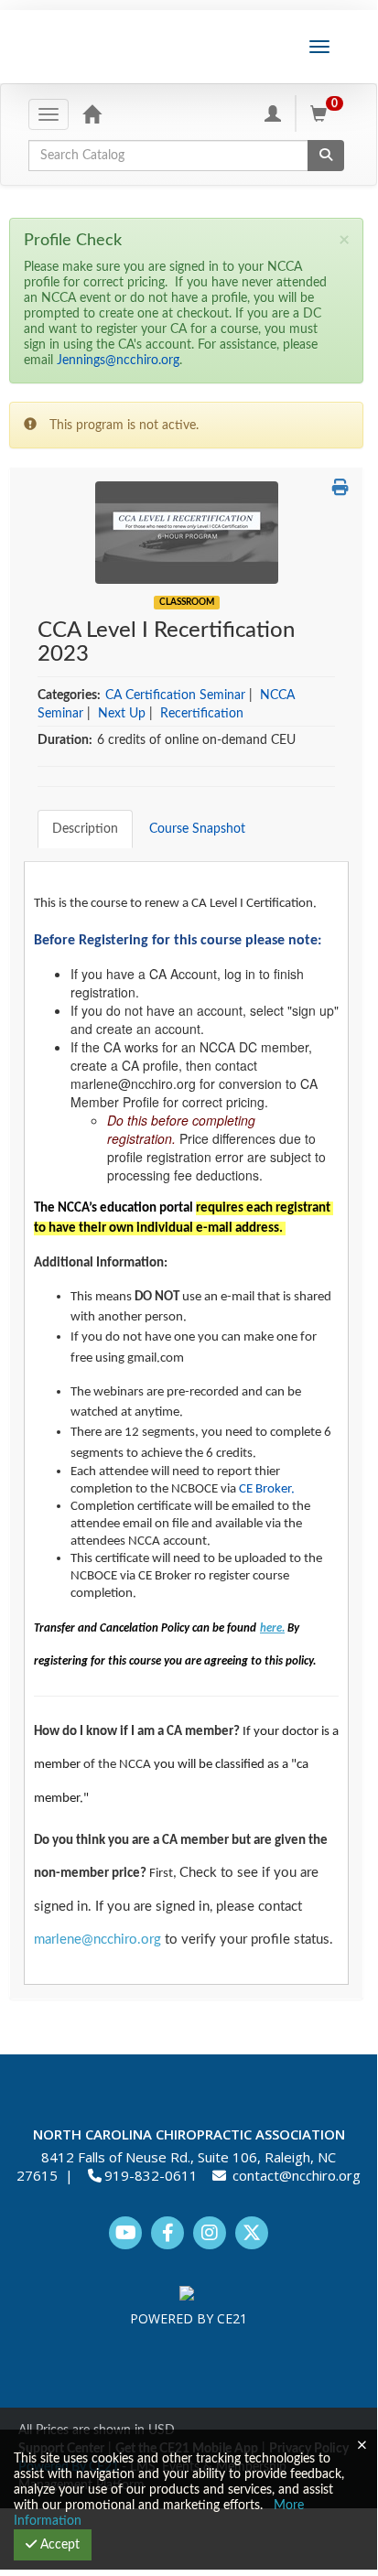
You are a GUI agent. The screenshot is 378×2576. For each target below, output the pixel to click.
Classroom (187, 602)
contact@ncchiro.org (297, 2175)
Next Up (122, 714)
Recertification (202, 714)
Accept (58, 2545)
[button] (340, 489)
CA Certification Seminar (175, 695)
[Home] (92, 113)
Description (85, 829)
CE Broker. (268, 1489)
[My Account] (273, 113)
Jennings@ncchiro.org (118, 361)
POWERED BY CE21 (189, 2318)
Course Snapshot (197, 829)
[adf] (187, 532)
